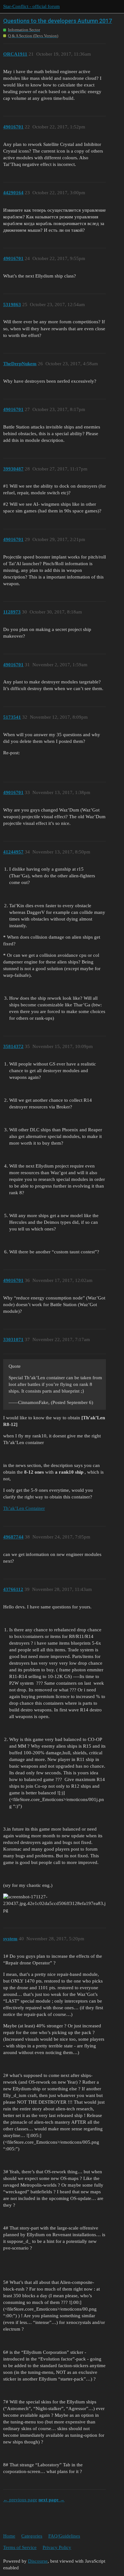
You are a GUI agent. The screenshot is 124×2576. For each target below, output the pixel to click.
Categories (32, 2536)
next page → (52, 2500)
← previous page (20, 2500)
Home (9, 2536)
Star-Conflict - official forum (31, 6)
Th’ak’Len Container (24, 1508)
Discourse (38, 2561)
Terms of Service (20, 2547)
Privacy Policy (57, 2547)
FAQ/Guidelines (64, 2536)
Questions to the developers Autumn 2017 (58, 21)
